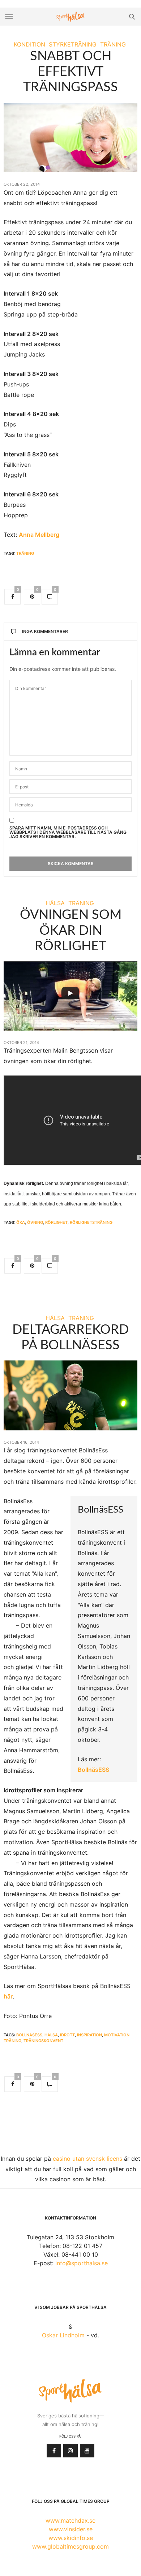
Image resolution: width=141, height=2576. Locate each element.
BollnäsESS (93, 1770)
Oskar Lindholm (63, 2335)
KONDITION (29, 44)
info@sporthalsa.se (82, 2263)
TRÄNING (113, 44)
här (8, 1996)
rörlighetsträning (91, 1222)
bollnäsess (29, 2035)
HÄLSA (55, 903)
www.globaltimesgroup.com (70, 2546)
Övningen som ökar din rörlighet (71, 930)
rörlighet (56, 1222)
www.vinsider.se (71, 2529)
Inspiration (89, 2035)
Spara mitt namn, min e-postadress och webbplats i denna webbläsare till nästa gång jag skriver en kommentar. (68, 832)
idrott (67, 2035)
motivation (117, 2035)
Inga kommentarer (45, 631)
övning (35, 1222)
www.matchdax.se (70, 2520)
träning (25, 553)
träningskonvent (43, 2041)
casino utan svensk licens (87, 2159)
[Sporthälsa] (70, 17)
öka (21, 1222)
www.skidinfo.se (71, 2538)
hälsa (51, 2035)
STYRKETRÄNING (73, 44)
